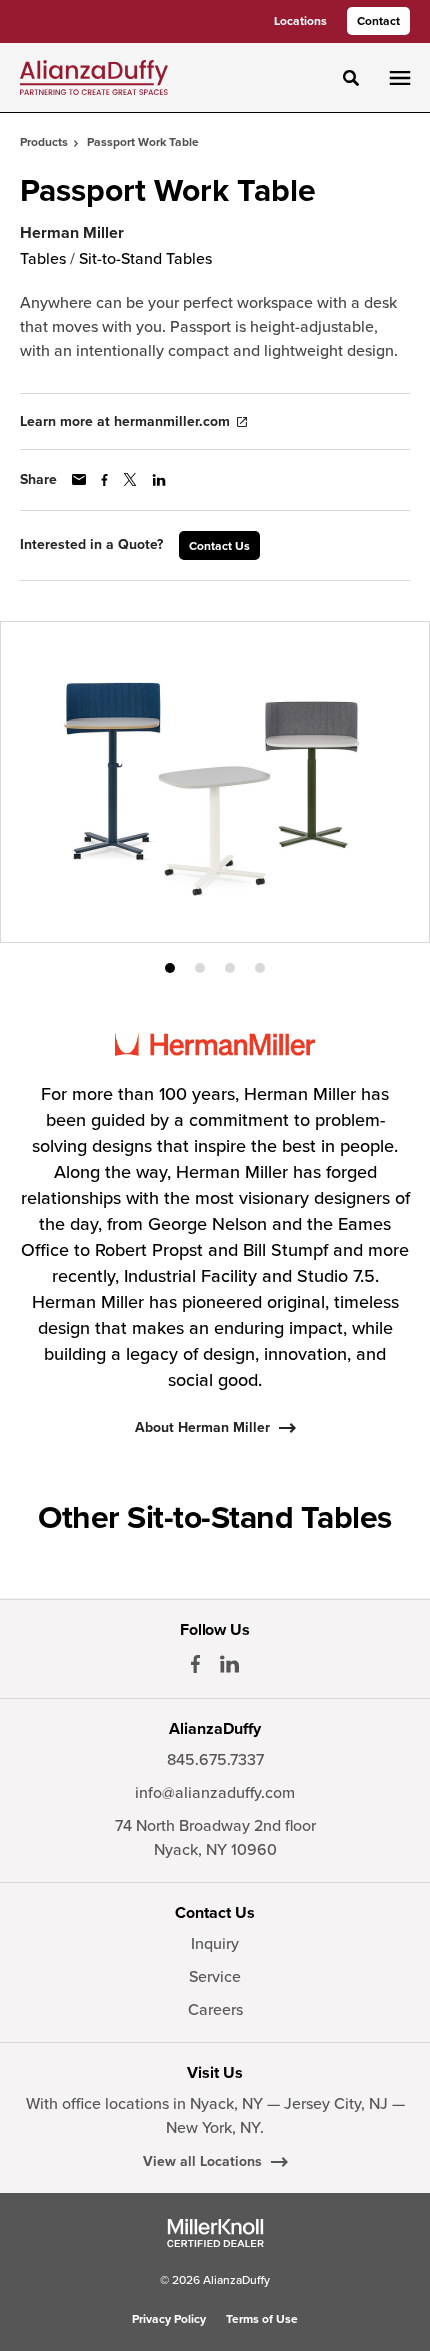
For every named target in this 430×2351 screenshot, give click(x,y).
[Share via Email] (79, 479)
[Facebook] (195, 1664)
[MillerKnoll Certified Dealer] (215, 2233)
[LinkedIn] (229, 1664)
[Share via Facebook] (104, 480)
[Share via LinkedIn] (159, 480)
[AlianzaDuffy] (94, 77)
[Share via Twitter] (130, 479)
